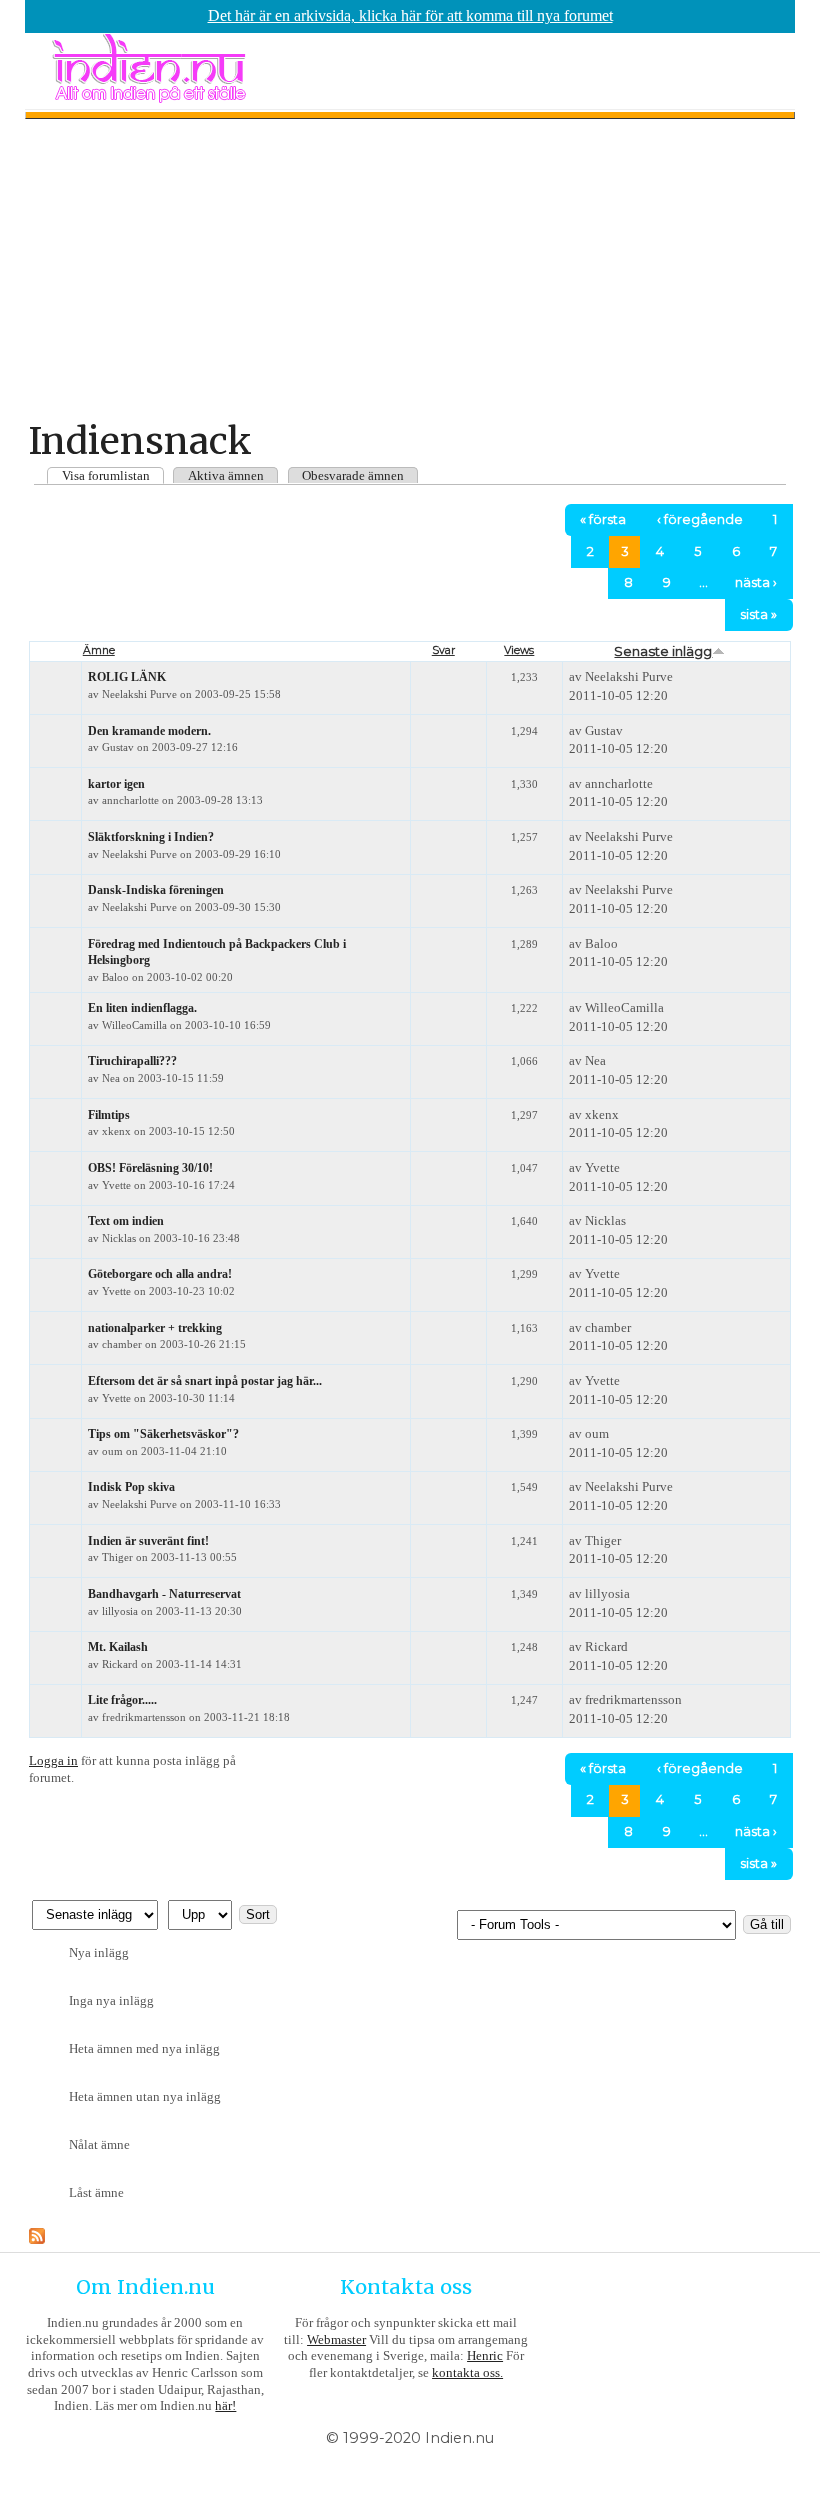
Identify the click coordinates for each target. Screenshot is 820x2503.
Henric (485, 2355)
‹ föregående (700, 519)
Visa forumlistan (106, 475)
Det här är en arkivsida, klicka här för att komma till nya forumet (410, 15)
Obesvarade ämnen (353, 475)
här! (225, 2405)
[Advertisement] (410, 269)
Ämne (99, 650)
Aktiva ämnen (226, 475)
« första (603, 519)
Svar (443, 650)
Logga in (53, 1760)
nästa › (756, 582)
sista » (758, 614)
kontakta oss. (467, 2372)
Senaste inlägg (663, 651)
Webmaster (336, 2339)
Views (519, 650)
